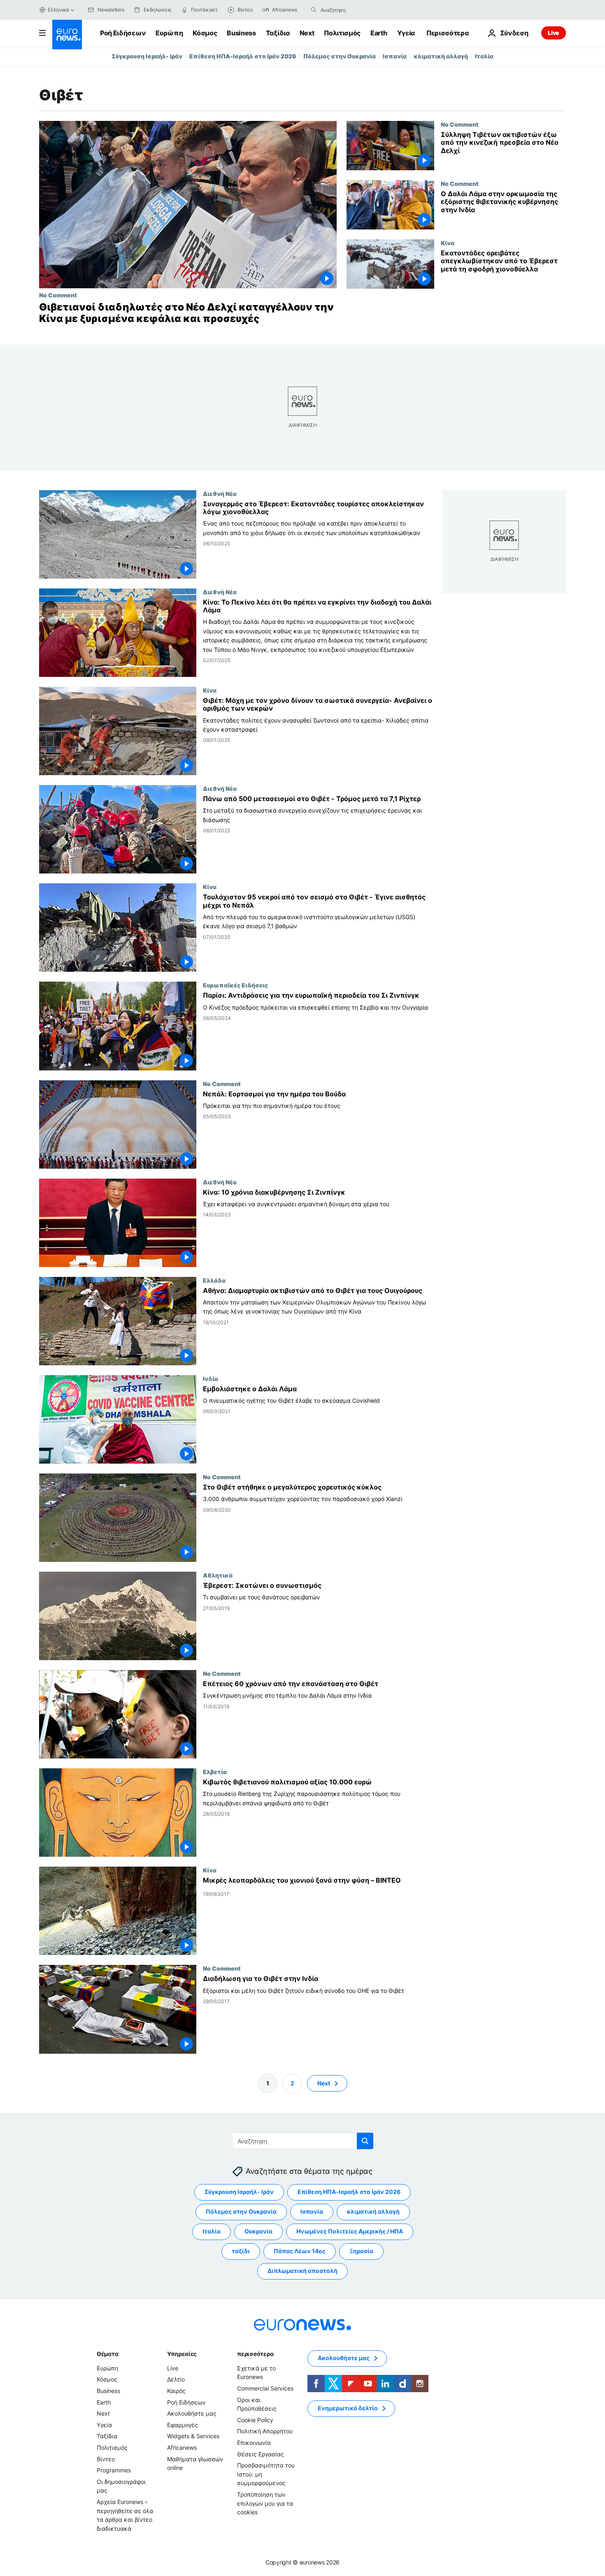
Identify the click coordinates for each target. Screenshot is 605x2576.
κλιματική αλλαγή (441, 56)
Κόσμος (205, 33)
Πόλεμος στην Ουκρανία (340, 56)
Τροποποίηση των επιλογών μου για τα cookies (265, 2503)
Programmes (114, 2470)
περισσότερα (255, 2354)
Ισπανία (395, 56)
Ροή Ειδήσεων (123, 33)
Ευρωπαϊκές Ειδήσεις (235, 985)
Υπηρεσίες (182, 2354)
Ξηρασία (361, 2251)
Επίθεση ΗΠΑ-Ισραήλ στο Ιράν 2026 (243, 56)
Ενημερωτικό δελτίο (348, 2408)
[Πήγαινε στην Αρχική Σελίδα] (67, 35)
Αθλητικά (218, 1575)
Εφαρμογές (183, 2425)
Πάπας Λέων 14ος (300, 2251)
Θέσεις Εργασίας (261, 2454)
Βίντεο (106, 2459)
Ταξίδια (278, 33)
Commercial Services (265, 2388)
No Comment (58, 295)
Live (554, 33)
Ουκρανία (258, 2231)
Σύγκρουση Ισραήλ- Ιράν (147, 56)
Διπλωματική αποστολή (302, 2271)
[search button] (314, 10)
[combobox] (355, 10)
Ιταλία (484, 56)
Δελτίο (176, 2379)
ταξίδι (241, 2251)
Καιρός (176, 2391)
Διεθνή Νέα (220, 493)
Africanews (182, 2447)
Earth (379, 33)
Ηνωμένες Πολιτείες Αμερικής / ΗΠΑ (350, 2231)
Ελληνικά (58, 10)
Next (307, 33)
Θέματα (107, 2354)
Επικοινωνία (254, 2443)
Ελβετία (215, 1772)
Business (241, 33)
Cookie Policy (255, 2420)
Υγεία (406, 33)
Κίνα (448, 243)
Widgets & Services (193, 2436)
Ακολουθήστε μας (192, 2413)
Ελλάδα (214, 1280)
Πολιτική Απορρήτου (265, 2431)
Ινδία (211, 1378)
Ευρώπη (169, 33)
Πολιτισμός (342, 33)
